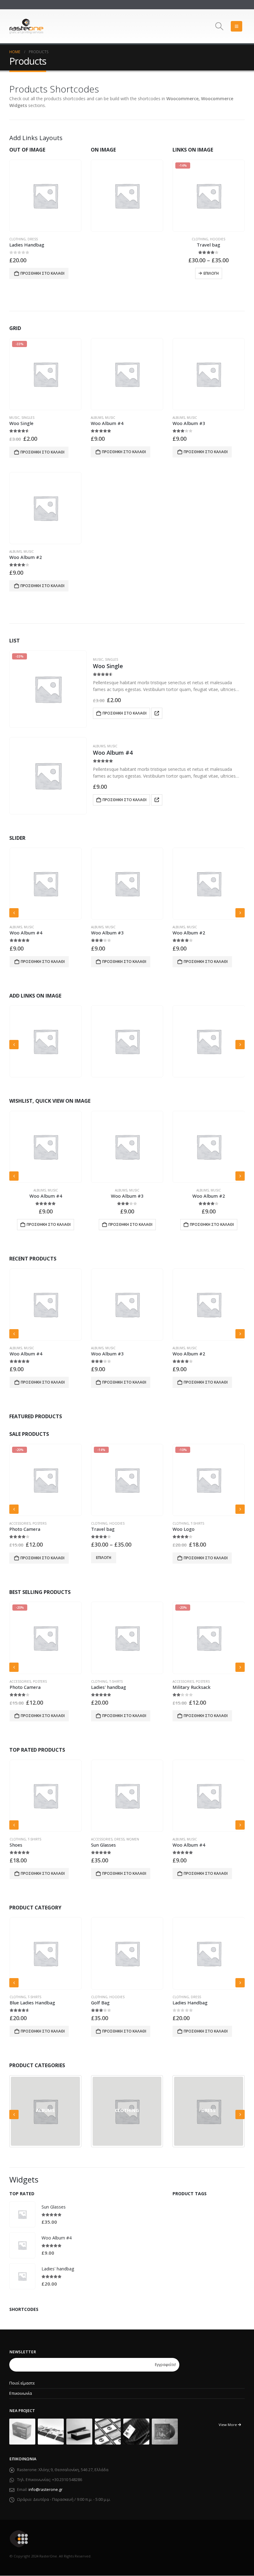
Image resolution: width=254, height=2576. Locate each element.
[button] (219, 26)
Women (194, 1523)
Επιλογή (211, 273)
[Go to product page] (45, 196)
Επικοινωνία (21, 2393)
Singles (28, 418)
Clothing (18, 239)
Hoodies (123, 190)
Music (14, 418)
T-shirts (116, 1523)
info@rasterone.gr (46, 2490)
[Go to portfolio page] (22, 2431)
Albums (97, 418)
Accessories (102, 1681)
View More (228, 2425)
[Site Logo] (26, 26)
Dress (33, 239)
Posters (121, 1681)
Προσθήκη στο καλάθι (42, 273)
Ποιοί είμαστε (22, 2383)
